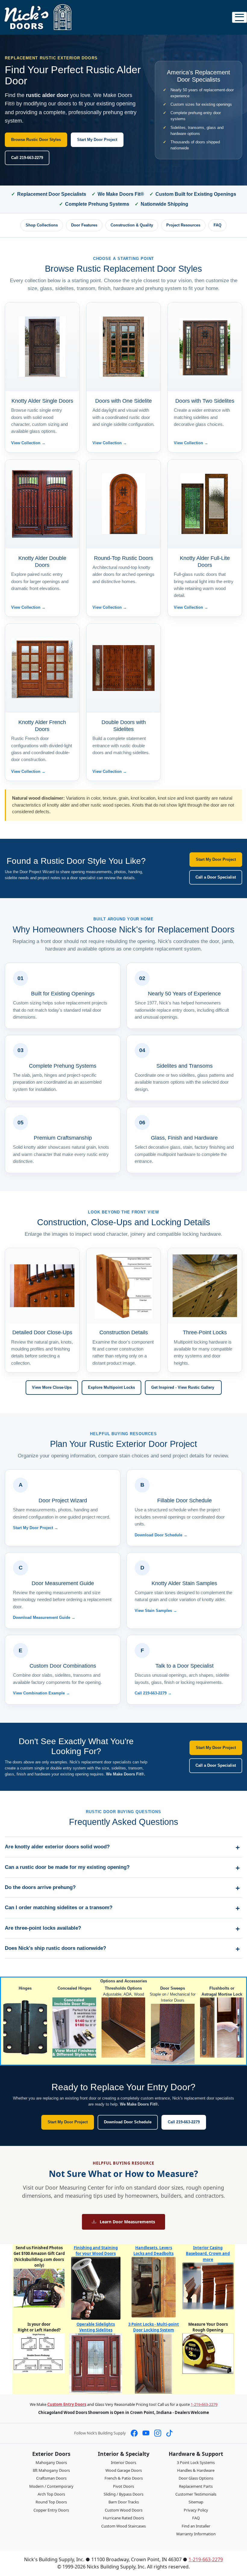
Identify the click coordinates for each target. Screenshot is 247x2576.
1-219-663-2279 (204, 2404)
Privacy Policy (196, 2510)
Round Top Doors (51, 2502)
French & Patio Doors (124, 2478)
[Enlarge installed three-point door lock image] (205, 1286)
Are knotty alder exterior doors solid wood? (57, 1847)
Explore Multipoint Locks (111, 1387)
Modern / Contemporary (51, 2486)
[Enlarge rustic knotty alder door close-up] (42, 1286)
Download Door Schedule (128, 2122)
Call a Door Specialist (216, 877)
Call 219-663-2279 (27, 158)
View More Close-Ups (52, 1387)
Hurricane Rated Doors (123, 2518)
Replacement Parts (196, 2486)
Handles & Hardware (196, 2470)
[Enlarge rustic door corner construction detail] (123, 1286)
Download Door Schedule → (161, 1535)
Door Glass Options (196, 2478)
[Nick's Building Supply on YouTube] (146, 2433)
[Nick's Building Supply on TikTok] (169, 2433)
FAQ (217, 225)
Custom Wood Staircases (123, 2526)
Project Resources (183, 225)
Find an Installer (196, 2526)
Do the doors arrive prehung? (40, 1887)
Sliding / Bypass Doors (123, 2494)
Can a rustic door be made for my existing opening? (67, 1867)
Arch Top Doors (51, 2494)
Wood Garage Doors (124, 2470)
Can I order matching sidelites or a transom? (59, 1908)
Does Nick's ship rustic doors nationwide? (55, 1948)
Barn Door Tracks (124, 2502)
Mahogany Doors (51, 2462)
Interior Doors (123, 2462)
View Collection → (28, 443)
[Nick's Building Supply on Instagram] (158, 2433)
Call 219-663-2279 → (153, 1693)
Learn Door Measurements (127, 2222)
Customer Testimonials (196, 2494)
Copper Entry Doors (51, 2510)
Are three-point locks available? (43, 1928)
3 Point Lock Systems (196, 2462)
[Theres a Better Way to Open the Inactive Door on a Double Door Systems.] (222, 2027)
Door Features (84, 225)
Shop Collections (42, 225)
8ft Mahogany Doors (51, 2470)
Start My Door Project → (36, 1528)
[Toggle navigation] (239, 17)
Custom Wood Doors (124, 2510)
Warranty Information (196, 2534)
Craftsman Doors (51, 2478)
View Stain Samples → (156, 1611)
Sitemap (196, 2502)
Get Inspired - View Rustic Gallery (183, 1387)
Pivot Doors (123, 2486)
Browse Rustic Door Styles (36, 140)
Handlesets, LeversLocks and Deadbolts (153, 2251)
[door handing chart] (39, 2353)
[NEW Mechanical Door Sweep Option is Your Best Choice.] (173, 2033)
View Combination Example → (41, 1693)
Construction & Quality (132, 225)
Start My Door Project (97, 140)
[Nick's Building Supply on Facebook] (134, 2433)
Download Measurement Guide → (44, 1617)
